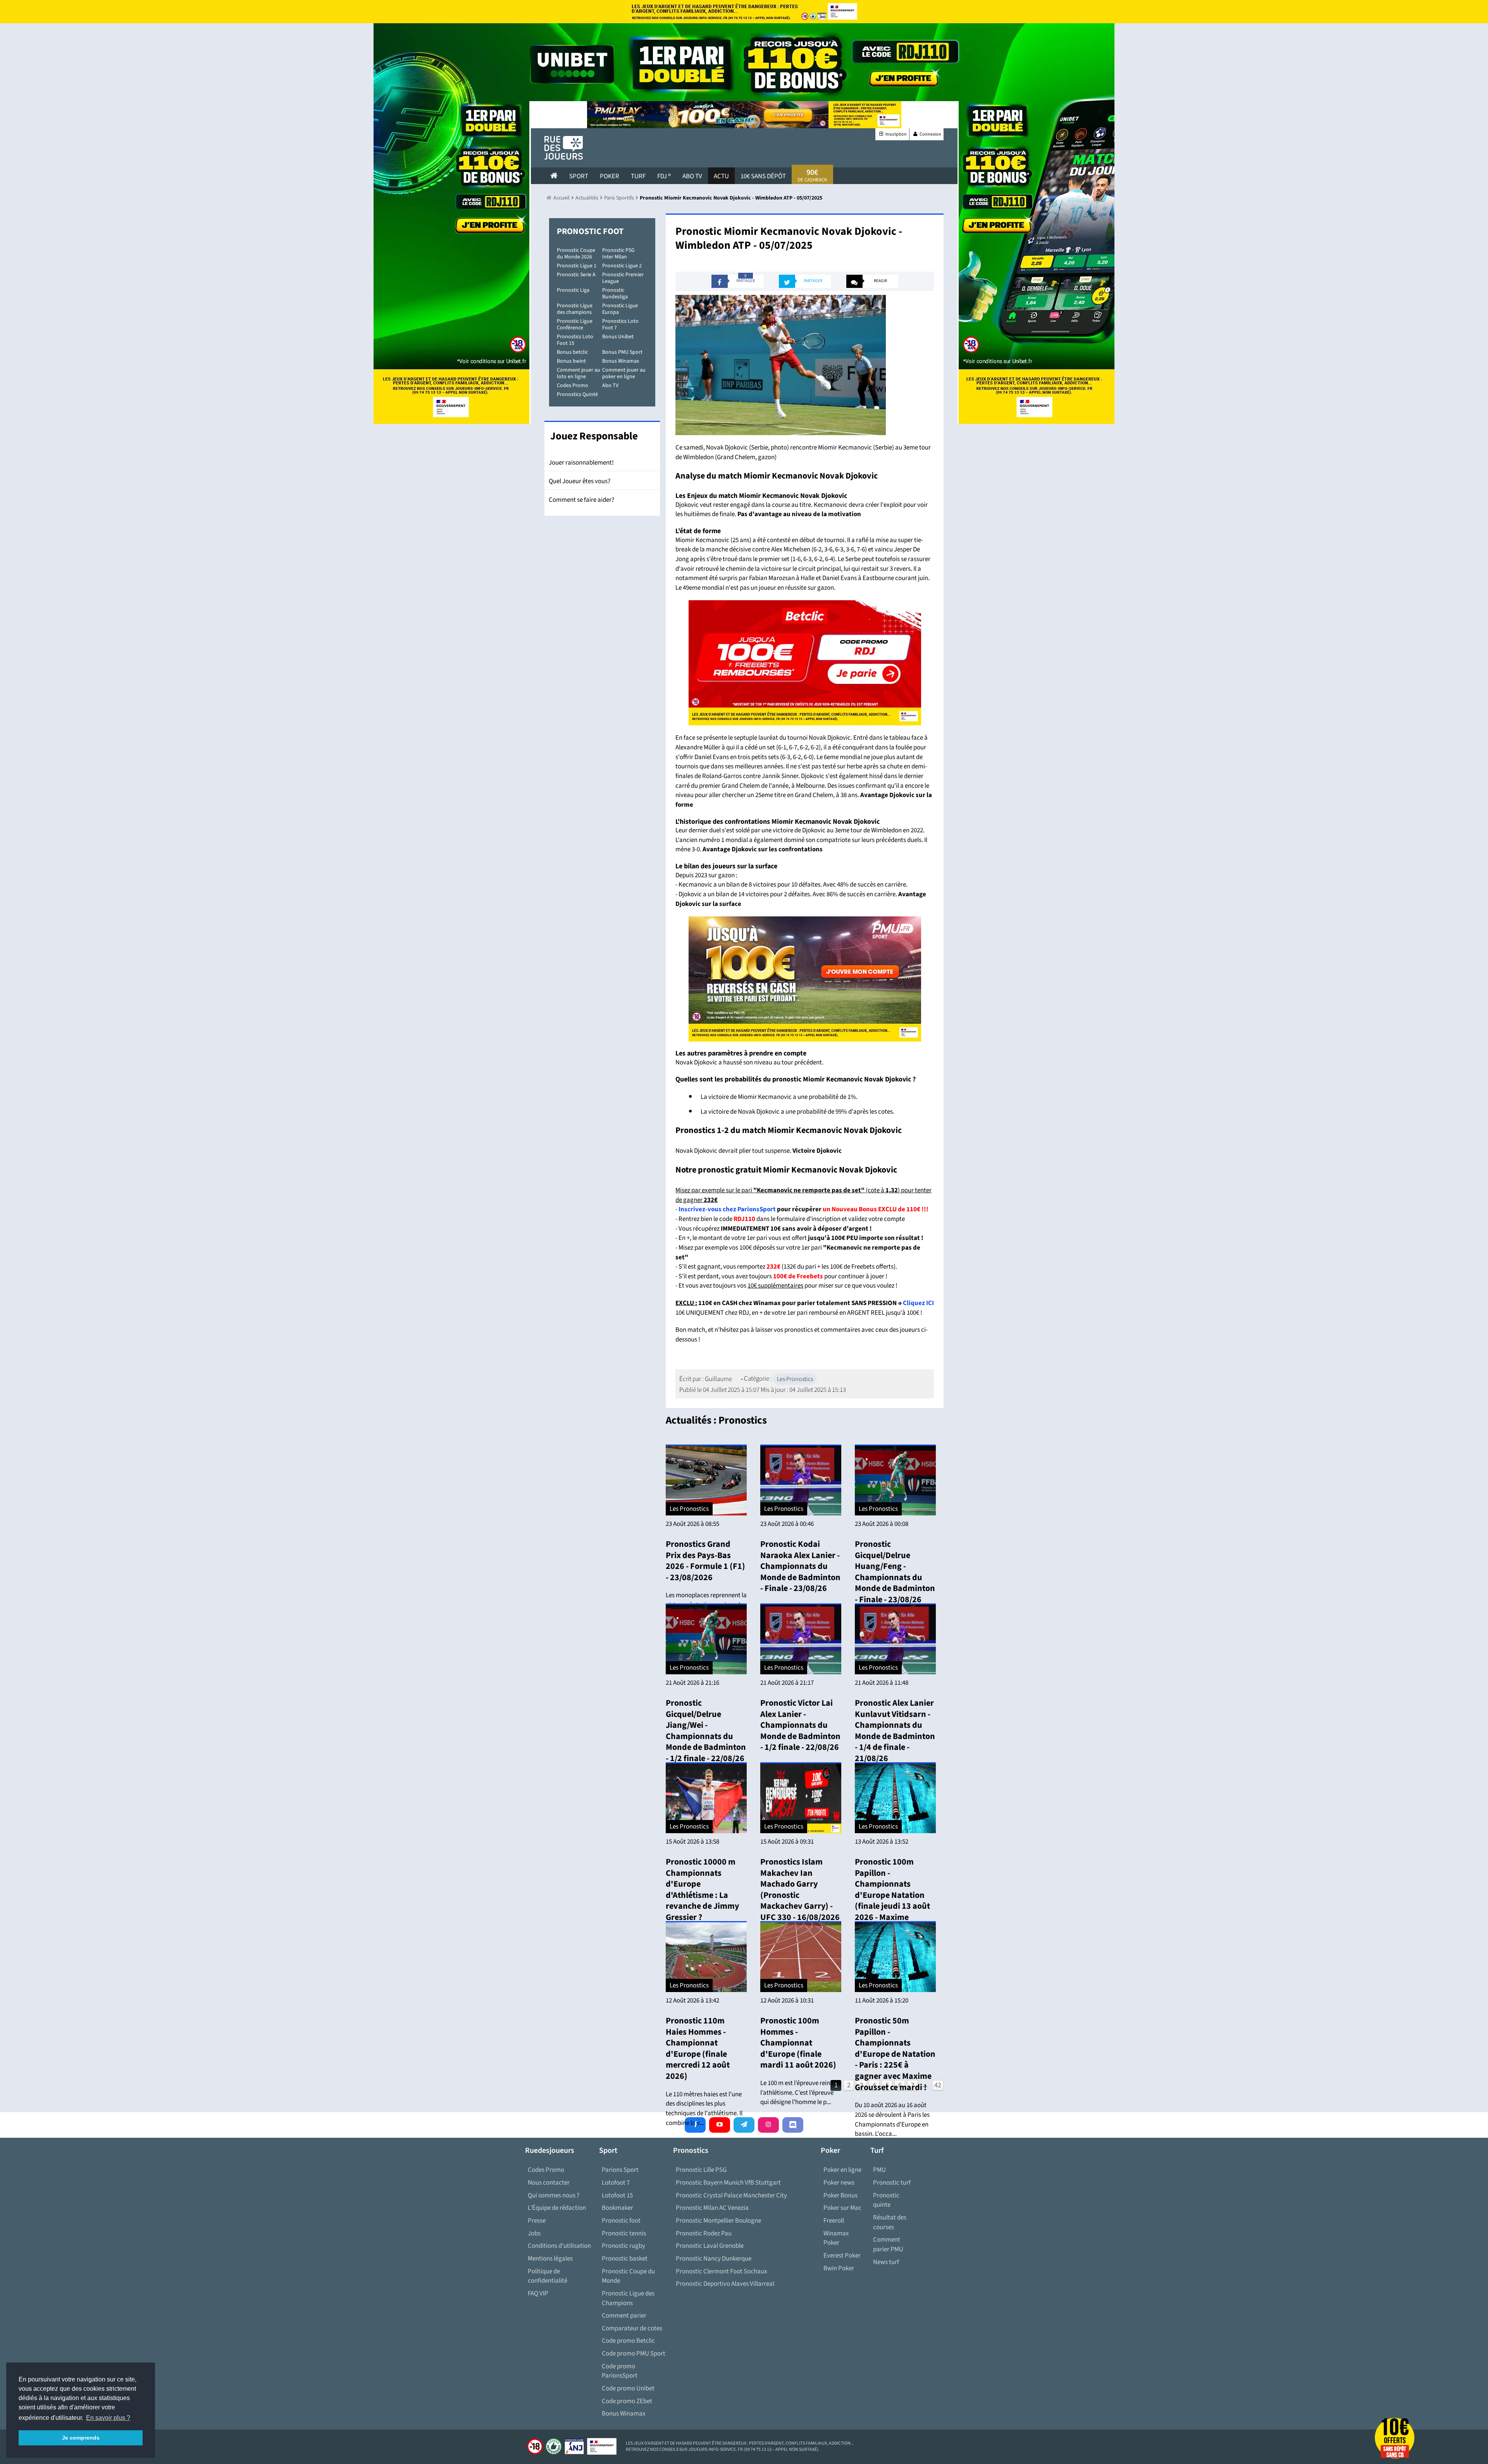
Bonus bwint (571, 361)
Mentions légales (550, 2259)
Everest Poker (842, 2256)
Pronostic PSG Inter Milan (618, 254)
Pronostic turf (892, 2183)
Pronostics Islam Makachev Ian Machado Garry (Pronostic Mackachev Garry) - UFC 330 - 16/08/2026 (800, 1890)
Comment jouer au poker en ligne (624, 373)
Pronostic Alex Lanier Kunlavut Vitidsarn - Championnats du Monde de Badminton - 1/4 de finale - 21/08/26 (895, 1731)
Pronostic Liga (573, 290)
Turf (638, 176)
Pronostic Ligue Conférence (575, 325)
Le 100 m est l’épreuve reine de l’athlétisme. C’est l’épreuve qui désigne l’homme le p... (801, 2093)
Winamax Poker (836, 2238)
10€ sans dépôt (763, 176)
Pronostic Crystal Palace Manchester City (731, 2195)
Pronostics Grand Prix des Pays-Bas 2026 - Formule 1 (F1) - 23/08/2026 (705, 1561)
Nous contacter (549, 2183)
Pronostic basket (625, 2259)
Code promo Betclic (628, 2341)
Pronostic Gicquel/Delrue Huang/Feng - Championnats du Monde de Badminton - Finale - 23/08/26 (895, 1572)
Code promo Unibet (628, 2388)
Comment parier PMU (888, 2244)
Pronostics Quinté (577, 394)
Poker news (839, 2183)
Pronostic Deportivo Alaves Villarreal (725, 2284)
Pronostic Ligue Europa (620, 309)
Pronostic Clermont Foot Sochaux (722, 2271)
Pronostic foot (621, 2221)
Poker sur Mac (842, 2208)
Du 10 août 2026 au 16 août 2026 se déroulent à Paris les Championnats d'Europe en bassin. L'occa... (892, 2120)
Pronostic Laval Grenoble (710, 2246)
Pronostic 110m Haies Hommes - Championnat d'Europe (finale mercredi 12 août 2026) (698, 2048)
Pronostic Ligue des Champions (628, 2298)
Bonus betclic (572, 352)
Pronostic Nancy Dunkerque (714, 2259)
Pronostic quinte (886, 2200)
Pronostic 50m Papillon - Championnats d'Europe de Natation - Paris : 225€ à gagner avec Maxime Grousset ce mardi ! (895, 2054)
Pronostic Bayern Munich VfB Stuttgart (728, 2183)
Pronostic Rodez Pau (704, 2233)
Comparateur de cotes (632, 2328)
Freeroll (834, 2221)
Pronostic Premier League (623, 278)
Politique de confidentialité (548, 2276)
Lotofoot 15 (617, 2195)
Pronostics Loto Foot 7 (620, 325)
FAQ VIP (538, 2294)
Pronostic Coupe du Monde (628, 2276)
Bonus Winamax (621, 361)
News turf (886, 2262)
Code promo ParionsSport (620, 2371)
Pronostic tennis (624, 2233)
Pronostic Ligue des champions (575, 309)
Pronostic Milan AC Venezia (712, 2208)
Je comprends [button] (81, 2438)
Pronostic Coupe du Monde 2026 (576, 254)
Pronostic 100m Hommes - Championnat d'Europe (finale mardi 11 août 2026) (798, 2043)
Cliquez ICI (918, 1303)
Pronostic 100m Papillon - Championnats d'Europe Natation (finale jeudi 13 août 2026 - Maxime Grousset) (892, 1895)
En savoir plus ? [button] (108, 2418)
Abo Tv (692, 176)
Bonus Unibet (618, 337)
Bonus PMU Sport (622, 352)
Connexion (930, 134)
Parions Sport (620, 2170)
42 (938, 2085)
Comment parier (624, 2316)
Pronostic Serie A (576, 275)
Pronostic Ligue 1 (577, 266)
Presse (537, 2221)
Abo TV (610, 386)
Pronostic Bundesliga (615, 294)
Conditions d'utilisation (559, 2246)
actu (721, 176)
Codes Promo (573, 386)
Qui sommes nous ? (554, 2195)
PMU (879, 2170)
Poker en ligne (842, 2170)
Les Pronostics (795, 1379)
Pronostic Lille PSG (701, 2170)
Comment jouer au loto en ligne (579, 373)
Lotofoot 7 (616, 2183)
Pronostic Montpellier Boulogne (718, 2221)
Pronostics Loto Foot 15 (575, 340)
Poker (610, 176)
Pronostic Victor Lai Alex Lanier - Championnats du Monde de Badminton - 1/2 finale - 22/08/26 (800, 1725)
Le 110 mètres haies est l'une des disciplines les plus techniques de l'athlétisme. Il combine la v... (704, 2109)
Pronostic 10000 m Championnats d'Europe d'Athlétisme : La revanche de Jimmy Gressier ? (702, 1890)
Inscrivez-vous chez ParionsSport (727, 1209)
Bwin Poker (839, 2268)
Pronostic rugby (623, 2246)
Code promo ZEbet (627, 2401)
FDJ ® (664, 176)
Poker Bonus (840, 2195)
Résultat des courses (890, 2222)
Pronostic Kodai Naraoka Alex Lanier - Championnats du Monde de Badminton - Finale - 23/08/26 (800, 1566)
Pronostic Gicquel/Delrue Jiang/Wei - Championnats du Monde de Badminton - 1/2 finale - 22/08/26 (706, 1731)
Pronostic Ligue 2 (622, 266)
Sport (579, 176)
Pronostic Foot (590, 231)
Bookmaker (617, 2208)
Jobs (534, 2233)
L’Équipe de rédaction (557, 2208)
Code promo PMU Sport (634, 2354)
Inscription (896, 134)
